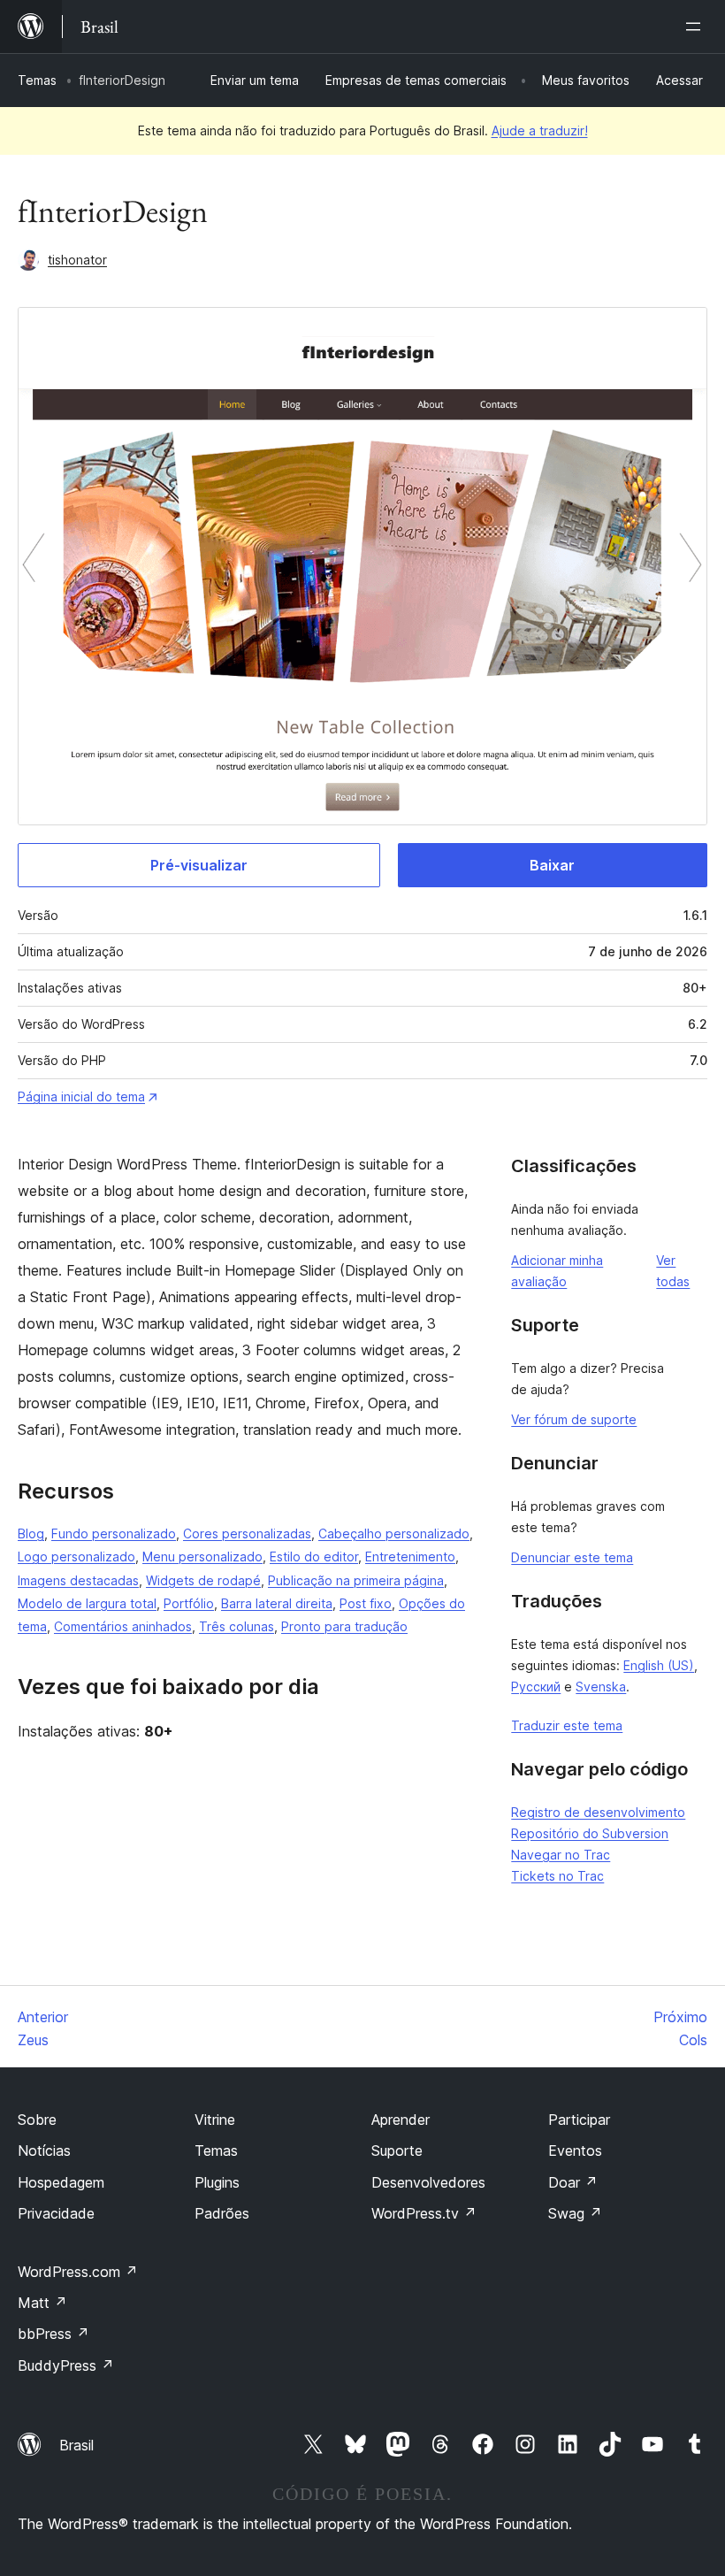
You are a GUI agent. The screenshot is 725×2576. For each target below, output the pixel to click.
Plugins (217, 2182)
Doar (573, 2182)
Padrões (222, 2213)
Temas (37, 80)
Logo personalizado (76, 1556)
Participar (579, 2120)
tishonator (77, 260)
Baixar (552, 865)
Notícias (44, 2150)
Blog (31, 1533)
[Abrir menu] (697, 27)
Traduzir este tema (567, 1725)
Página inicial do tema (81, 1096)
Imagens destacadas (78, 1580)
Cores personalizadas (247, 1533)
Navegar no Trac (561, 1855)
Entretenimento (410, 1556)
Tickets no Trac (557, 1876)
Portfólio (189, 1603)
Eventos (575, 2150)
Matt (42, 2303)
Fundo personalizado (114, 1533)
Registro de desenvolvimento (598, 1812)
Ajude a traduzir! (540, 130)
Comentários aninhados (123, 1626)
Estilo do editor (314, 1556)
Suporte (397, 2150)
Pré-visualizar (199, 865)
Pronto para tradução (344, 1626)
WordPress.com (78, 2272)
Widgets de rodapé (203, 1580)
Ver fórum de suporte (574, 1419)
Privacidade (56, 2213)
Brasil (76, 2445)
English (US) (659, 1665)
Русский (536, 1687)
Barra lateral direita (277, 1603)
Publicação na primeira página (356, 1580)
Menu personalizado (202, 1556)
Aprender (401, 2120)
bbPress (53, 2334)
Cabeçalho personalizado (394, 1533)
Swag (575, 2213)
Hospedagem (61, 2182)
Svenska (601, 1687)
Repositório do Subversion (590, 1833)
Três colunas (237, 1626)
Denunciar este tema (572, 1557)
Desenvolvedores (428, 2182)
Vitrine (215, 2120)
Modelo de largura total (87, 1603)
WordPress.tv (424, 2213)
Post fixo (366, 1603)
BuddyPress (66, 2365)
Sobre (37, 2120)
